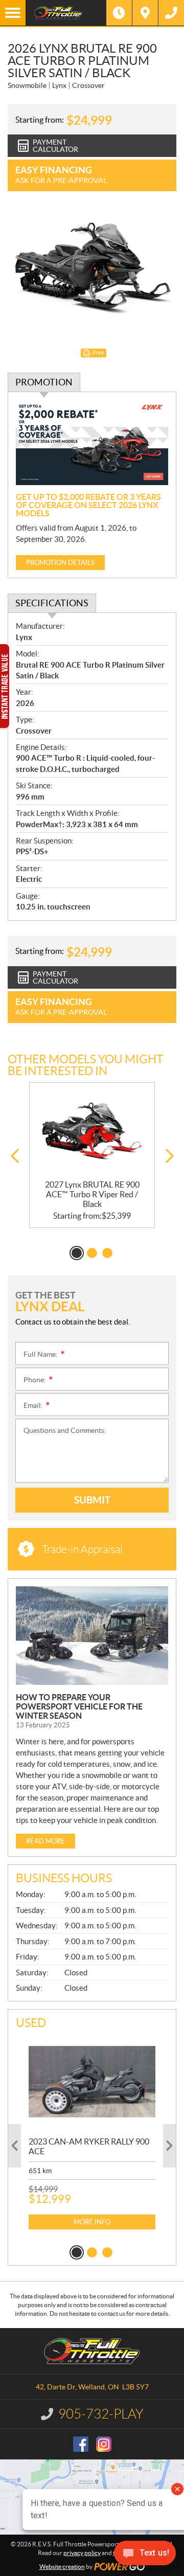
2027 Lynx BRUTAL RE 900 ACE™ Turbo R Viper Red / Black (92, 1194)
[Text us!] (145, 2555)
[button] (15, 1156)
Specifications (52, 603)
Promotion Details (60, 563)
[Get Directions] (145, 13)
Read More (45, 1841)
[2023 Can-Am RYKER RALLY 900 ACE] (92, 2082)
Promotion (44, 382)
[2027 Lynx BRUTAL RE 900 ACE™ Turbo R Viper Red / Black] (92, 1131)
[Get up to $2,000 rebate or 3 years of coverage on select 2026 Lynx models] (92, 443)
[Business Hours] (119, 13)
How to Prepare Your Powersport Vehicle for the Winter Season (79, 1706)
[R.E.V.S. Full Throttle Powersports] (66, 13)
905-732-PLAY (101, 2414)
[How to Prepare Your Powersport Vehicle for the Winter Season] (92, 1636)
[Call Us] (171, 13)
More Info (92, 2222)
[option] (92, 1155)
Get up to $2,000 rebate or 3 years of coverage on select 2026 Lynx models (88, 505)
